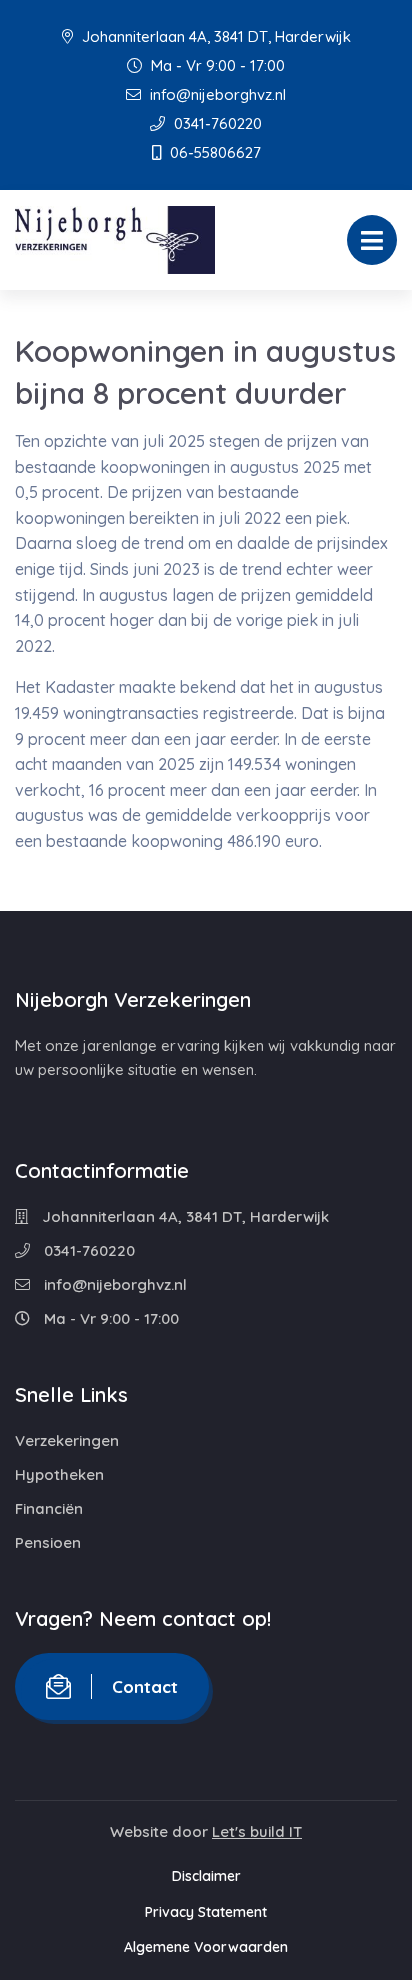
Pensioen (48, 1542)
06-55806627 (213, 152)
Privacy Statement (206, 1912)
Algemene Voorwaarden (206, 1947)
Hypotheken (59, 1474)
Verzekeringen (67, 1440)
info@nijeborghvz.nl (216, 94)
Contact (145, 1686)
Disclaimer (206, 1876)
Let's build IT (257, 1831)
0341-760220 (216, 123)
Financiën (49, 1508)
